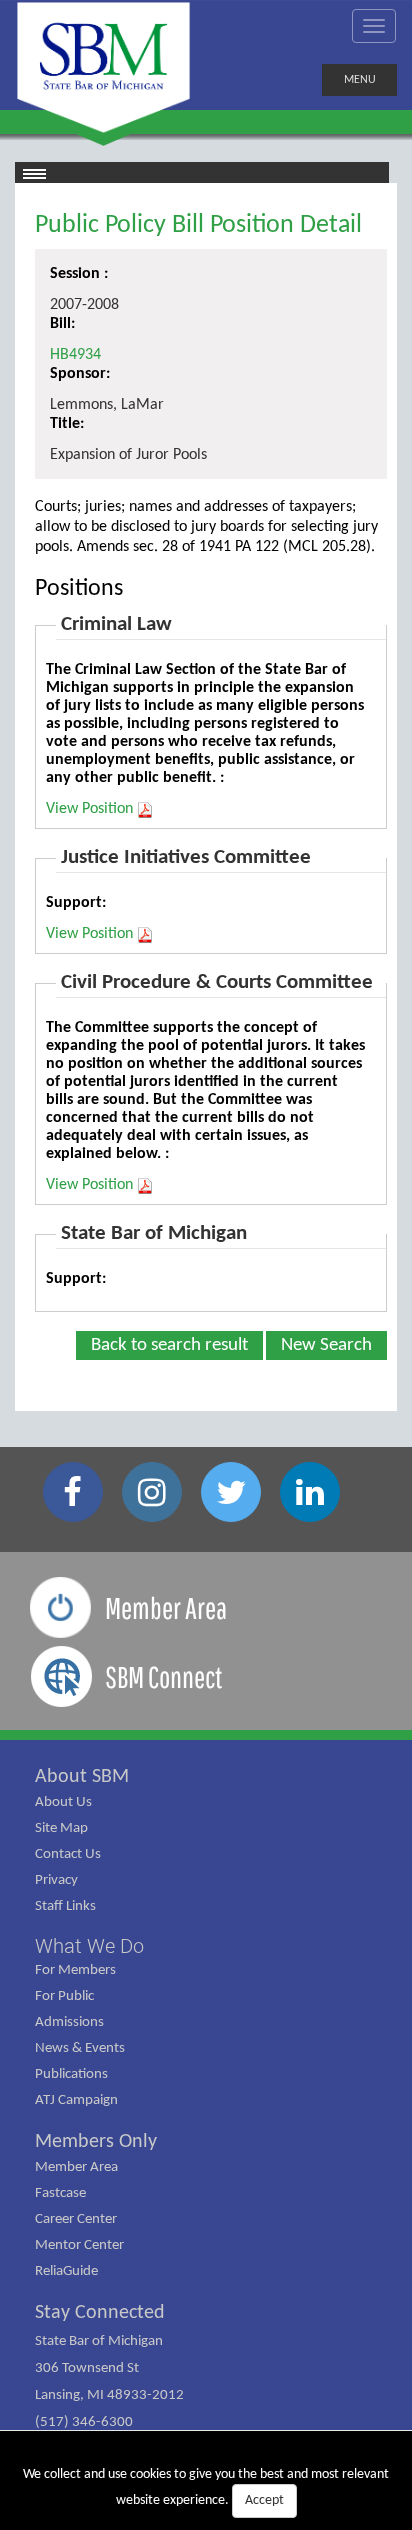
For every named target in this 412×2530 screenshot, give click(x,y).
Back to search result (169, 1345)
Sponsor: (80, 374)
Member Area (76, 2167)
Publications (71, 2074)
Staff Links (65, 1906)
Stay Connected (100, 2313)
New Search (326, 1345)
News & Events (80, 2048)
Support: (76, 903)
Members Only (96, 2142)
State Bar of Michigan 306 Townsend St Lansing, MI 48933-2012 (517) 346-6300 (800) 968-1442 (109, 2395)
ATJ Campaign (76, 2100)
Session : (79, 274)
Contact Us (68, 1854)
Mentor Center (79, 2245)
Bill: (62, 324)
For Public (64, 1996)
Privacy (56, 1880)
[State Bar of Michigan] (103, 67)
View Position (89, 809)
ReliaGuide (66, 2271)
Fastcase (60, 2193)
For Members (75, 1970)
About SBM (82, 1777)
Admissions (69, 2022)
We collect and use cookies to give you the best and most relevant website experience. (206, 2487)
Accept (264, 2500)
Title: (67, 424)
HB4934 (75, 355)
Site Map (61, 1828)
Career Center (76, 2219)
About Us (63, 1802)
